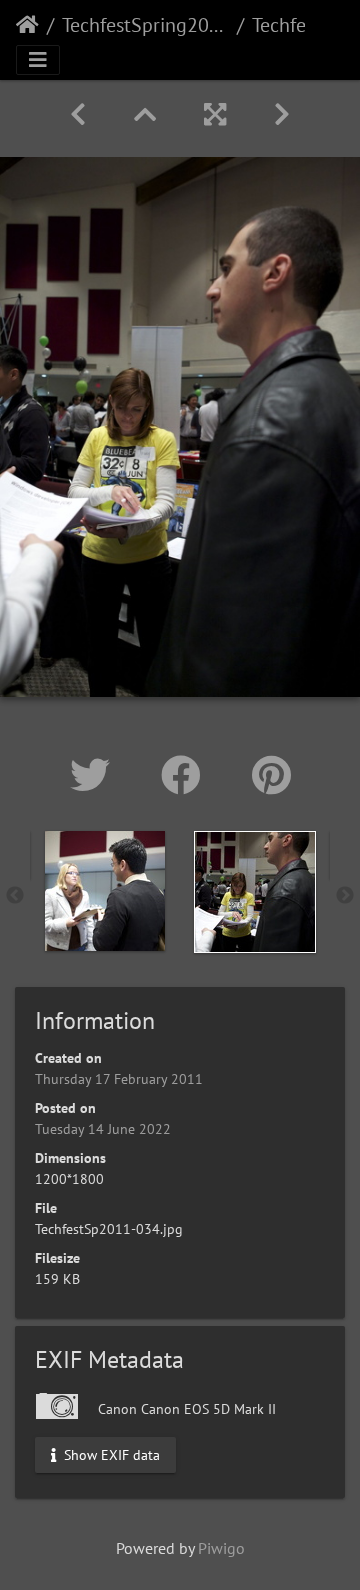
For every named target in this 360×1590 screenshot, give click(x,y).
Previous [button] (15, 896)
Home (27, 25)
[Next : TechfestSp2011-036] (282, 114)
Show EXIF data (110, 1454)
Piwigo (221, 1548)
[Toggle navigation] (38, 60)
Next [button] (345, 896)
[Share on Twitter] (95, 775)
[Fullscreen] (215, 114)
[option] (105, 891)
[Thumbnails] (145, 114)
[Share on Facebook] (186, 775)
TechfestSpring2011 (145, 25)
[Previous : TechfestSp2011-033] (78, 114)
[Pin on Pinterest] (271, 775)
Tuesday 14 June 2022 (103, 1129)
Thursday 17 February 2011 (119, 1079)
